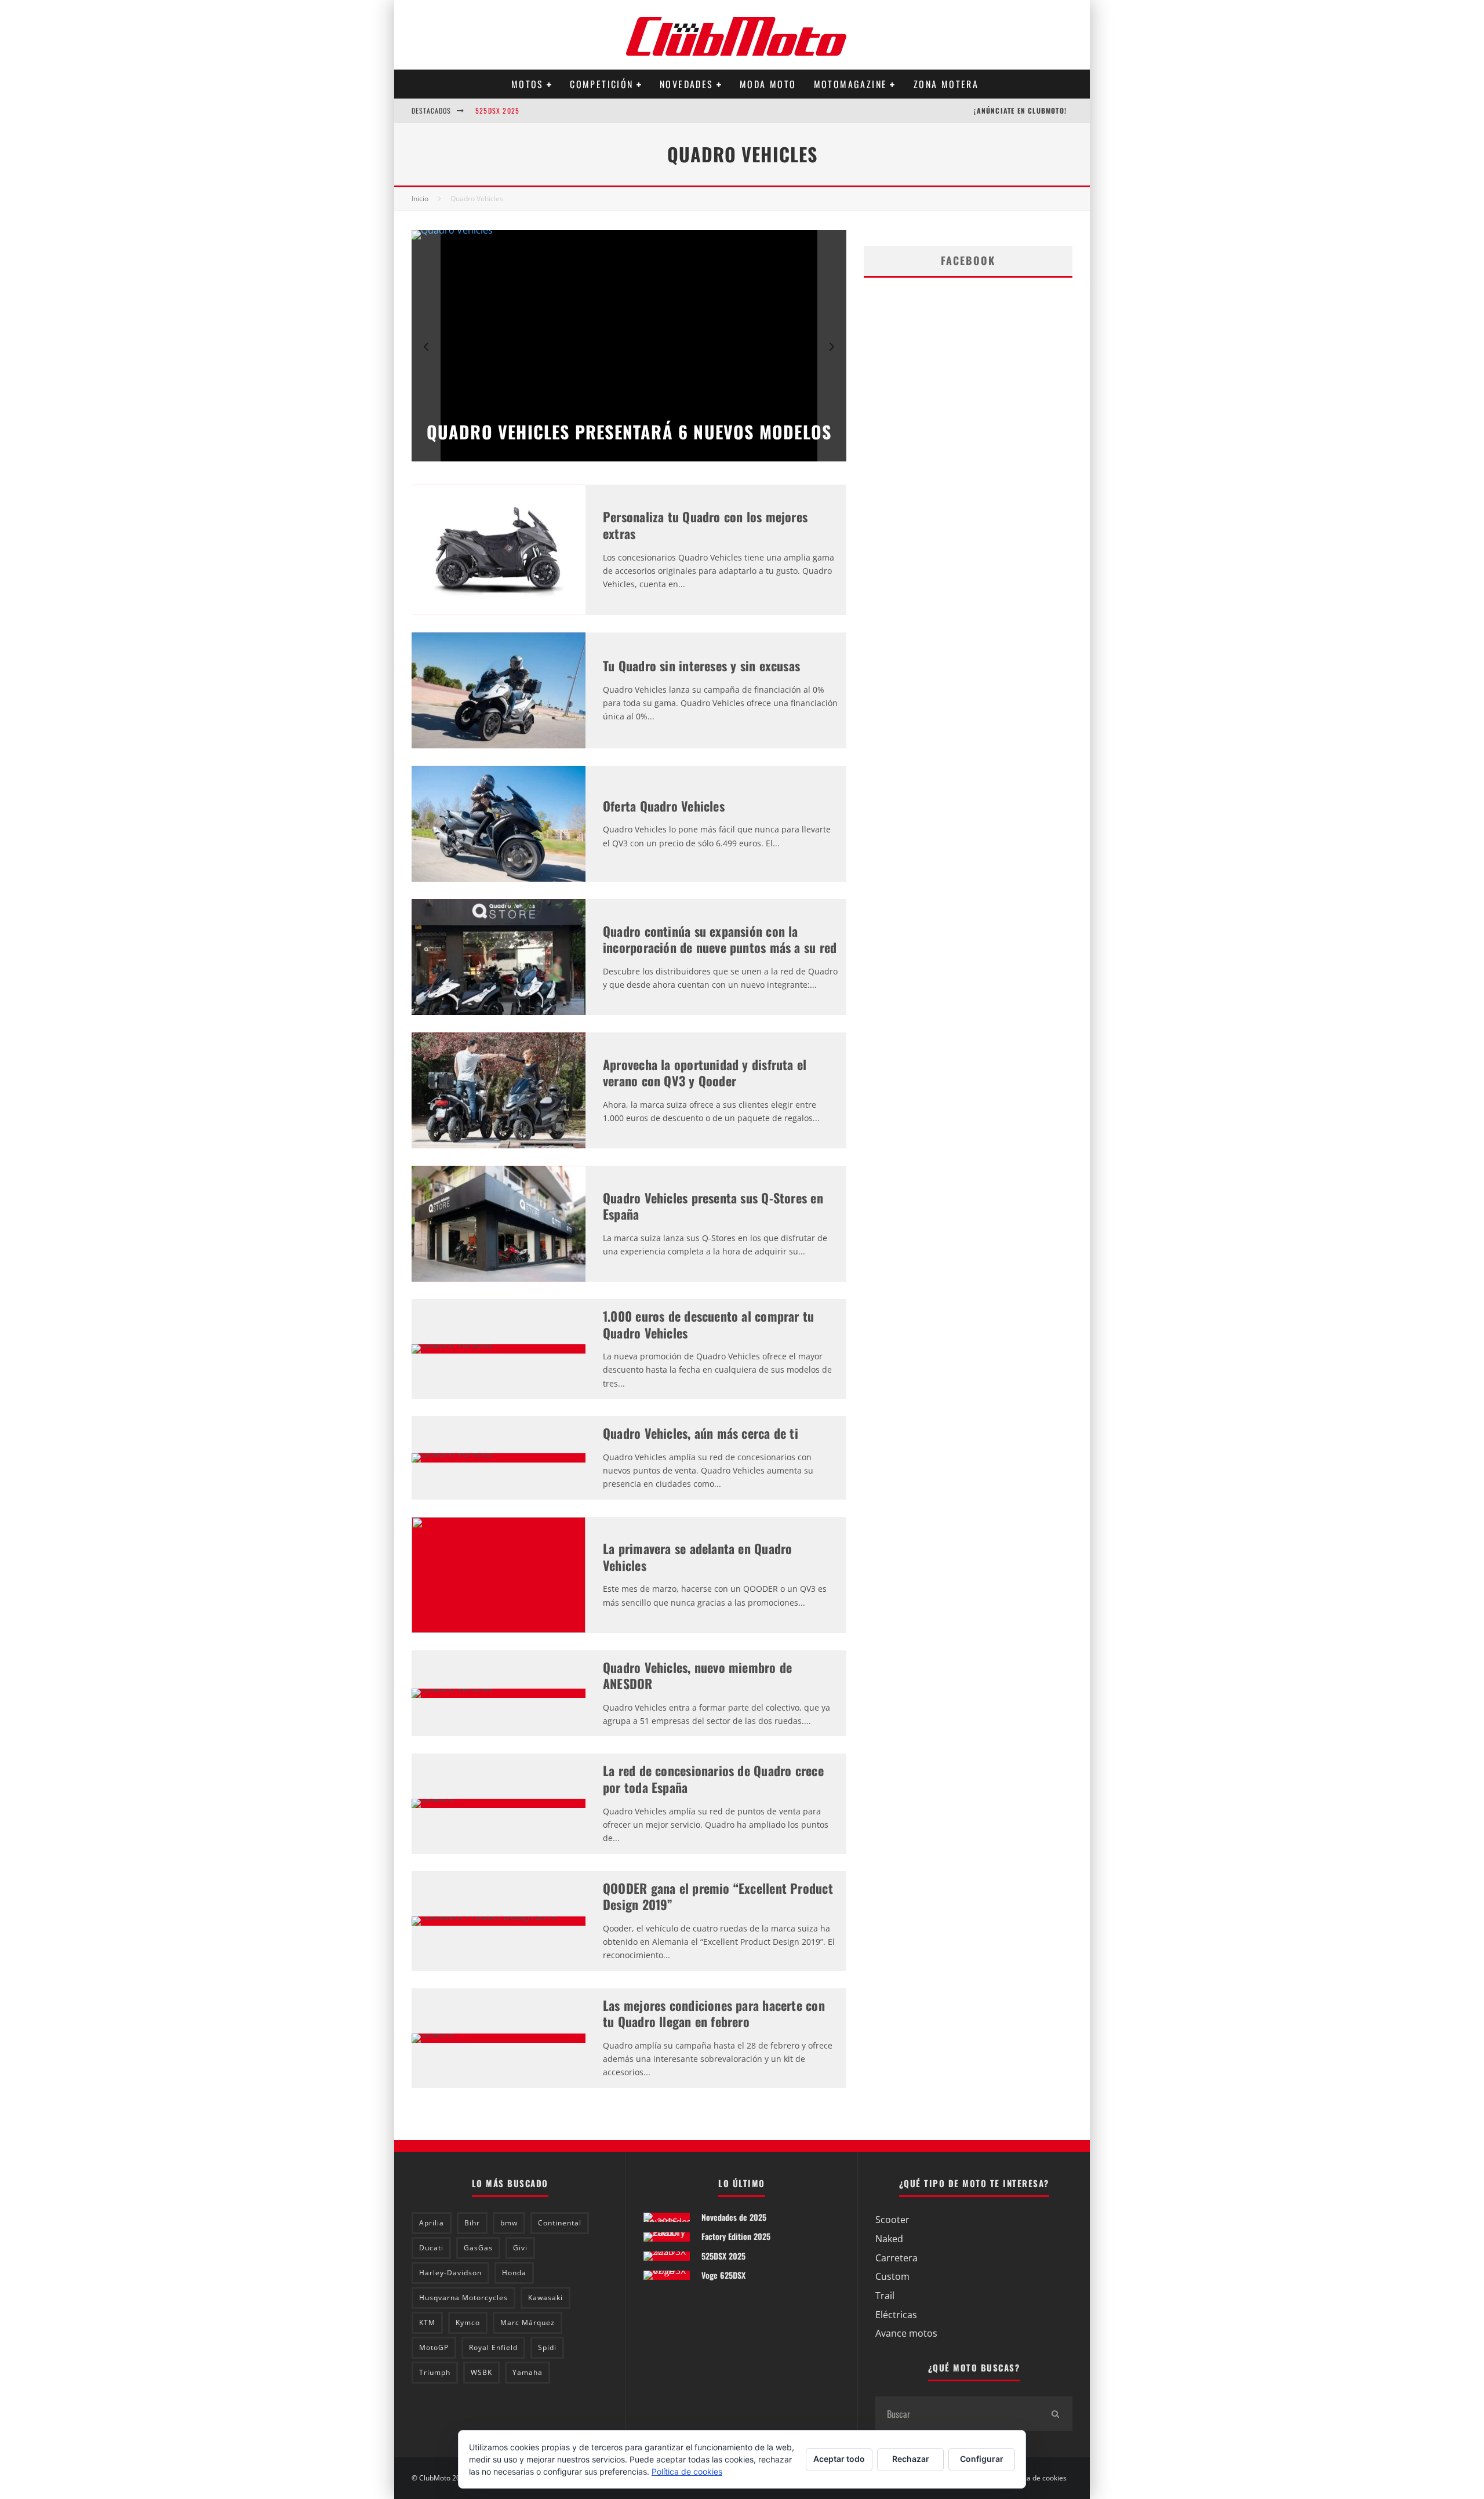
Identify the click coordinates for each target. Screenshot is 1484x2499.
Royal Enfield (493, 2347)
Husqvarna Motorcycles (463, 2298)
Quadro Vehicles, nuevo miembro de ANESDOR (697, 1676)
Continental (560, 2223)
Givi (520, 2248)
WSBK (481, 2372)
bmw (509, 2223)
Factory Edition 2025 (736, 2236)
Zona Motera (946, 84)
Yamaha (528, 2372)
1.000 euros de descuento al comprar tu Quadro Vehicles (708, 1324)
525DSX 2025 (497, 110)
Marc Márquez (528, 2322)
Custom (892, 2276)
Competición (601, 84)
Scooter (892, 2220)
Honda (514, 2273)
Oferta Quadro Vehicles (664, 806)
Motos (528, 84)
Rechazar (911, 2459)
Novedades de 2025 (734, 2217)
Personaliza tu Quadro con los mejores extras (705, 525)
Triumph (435, 2372)
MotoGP (434, 2347)
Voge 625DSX (723, 2275)
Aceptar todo (839, 2459)
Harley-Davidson (450, 2273)
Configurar (982, 2459)
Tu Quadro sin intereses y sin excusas (701, 665)
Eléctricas (896, 2315)
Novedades (687, 84)
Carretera (896, 2258)
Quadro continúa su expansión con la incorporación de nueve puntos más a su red (720, 939)
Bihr (472, 2223)
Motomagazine (851, 84)
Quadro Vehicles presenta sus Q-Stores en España (713, 1206)
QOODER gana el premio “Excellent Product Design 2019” (718, 1896)
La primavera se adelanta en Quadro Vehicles (697, 1557)
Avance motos (906, 2333)
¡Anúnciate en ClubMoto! (1020, 110)
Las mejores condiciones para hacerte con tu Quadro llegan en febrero (714, 2014)
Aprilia (432, 2223)
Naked (889, 2239)
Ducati (431, 2248)
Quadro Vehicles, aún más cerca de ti (701, 1433)
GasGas (478, 2248)
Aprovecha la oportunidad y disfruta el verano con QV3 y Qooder (705, 1073)
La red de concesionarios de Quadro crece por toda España (713, 1779)
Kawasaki (545, 2298)
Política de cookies (1037, 2478)
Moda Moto (768, 84)
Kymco (468, 2322)
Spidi (547, 2347)
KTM (427, 2322)
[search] (1055, 2414)
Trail (885, 2296)
